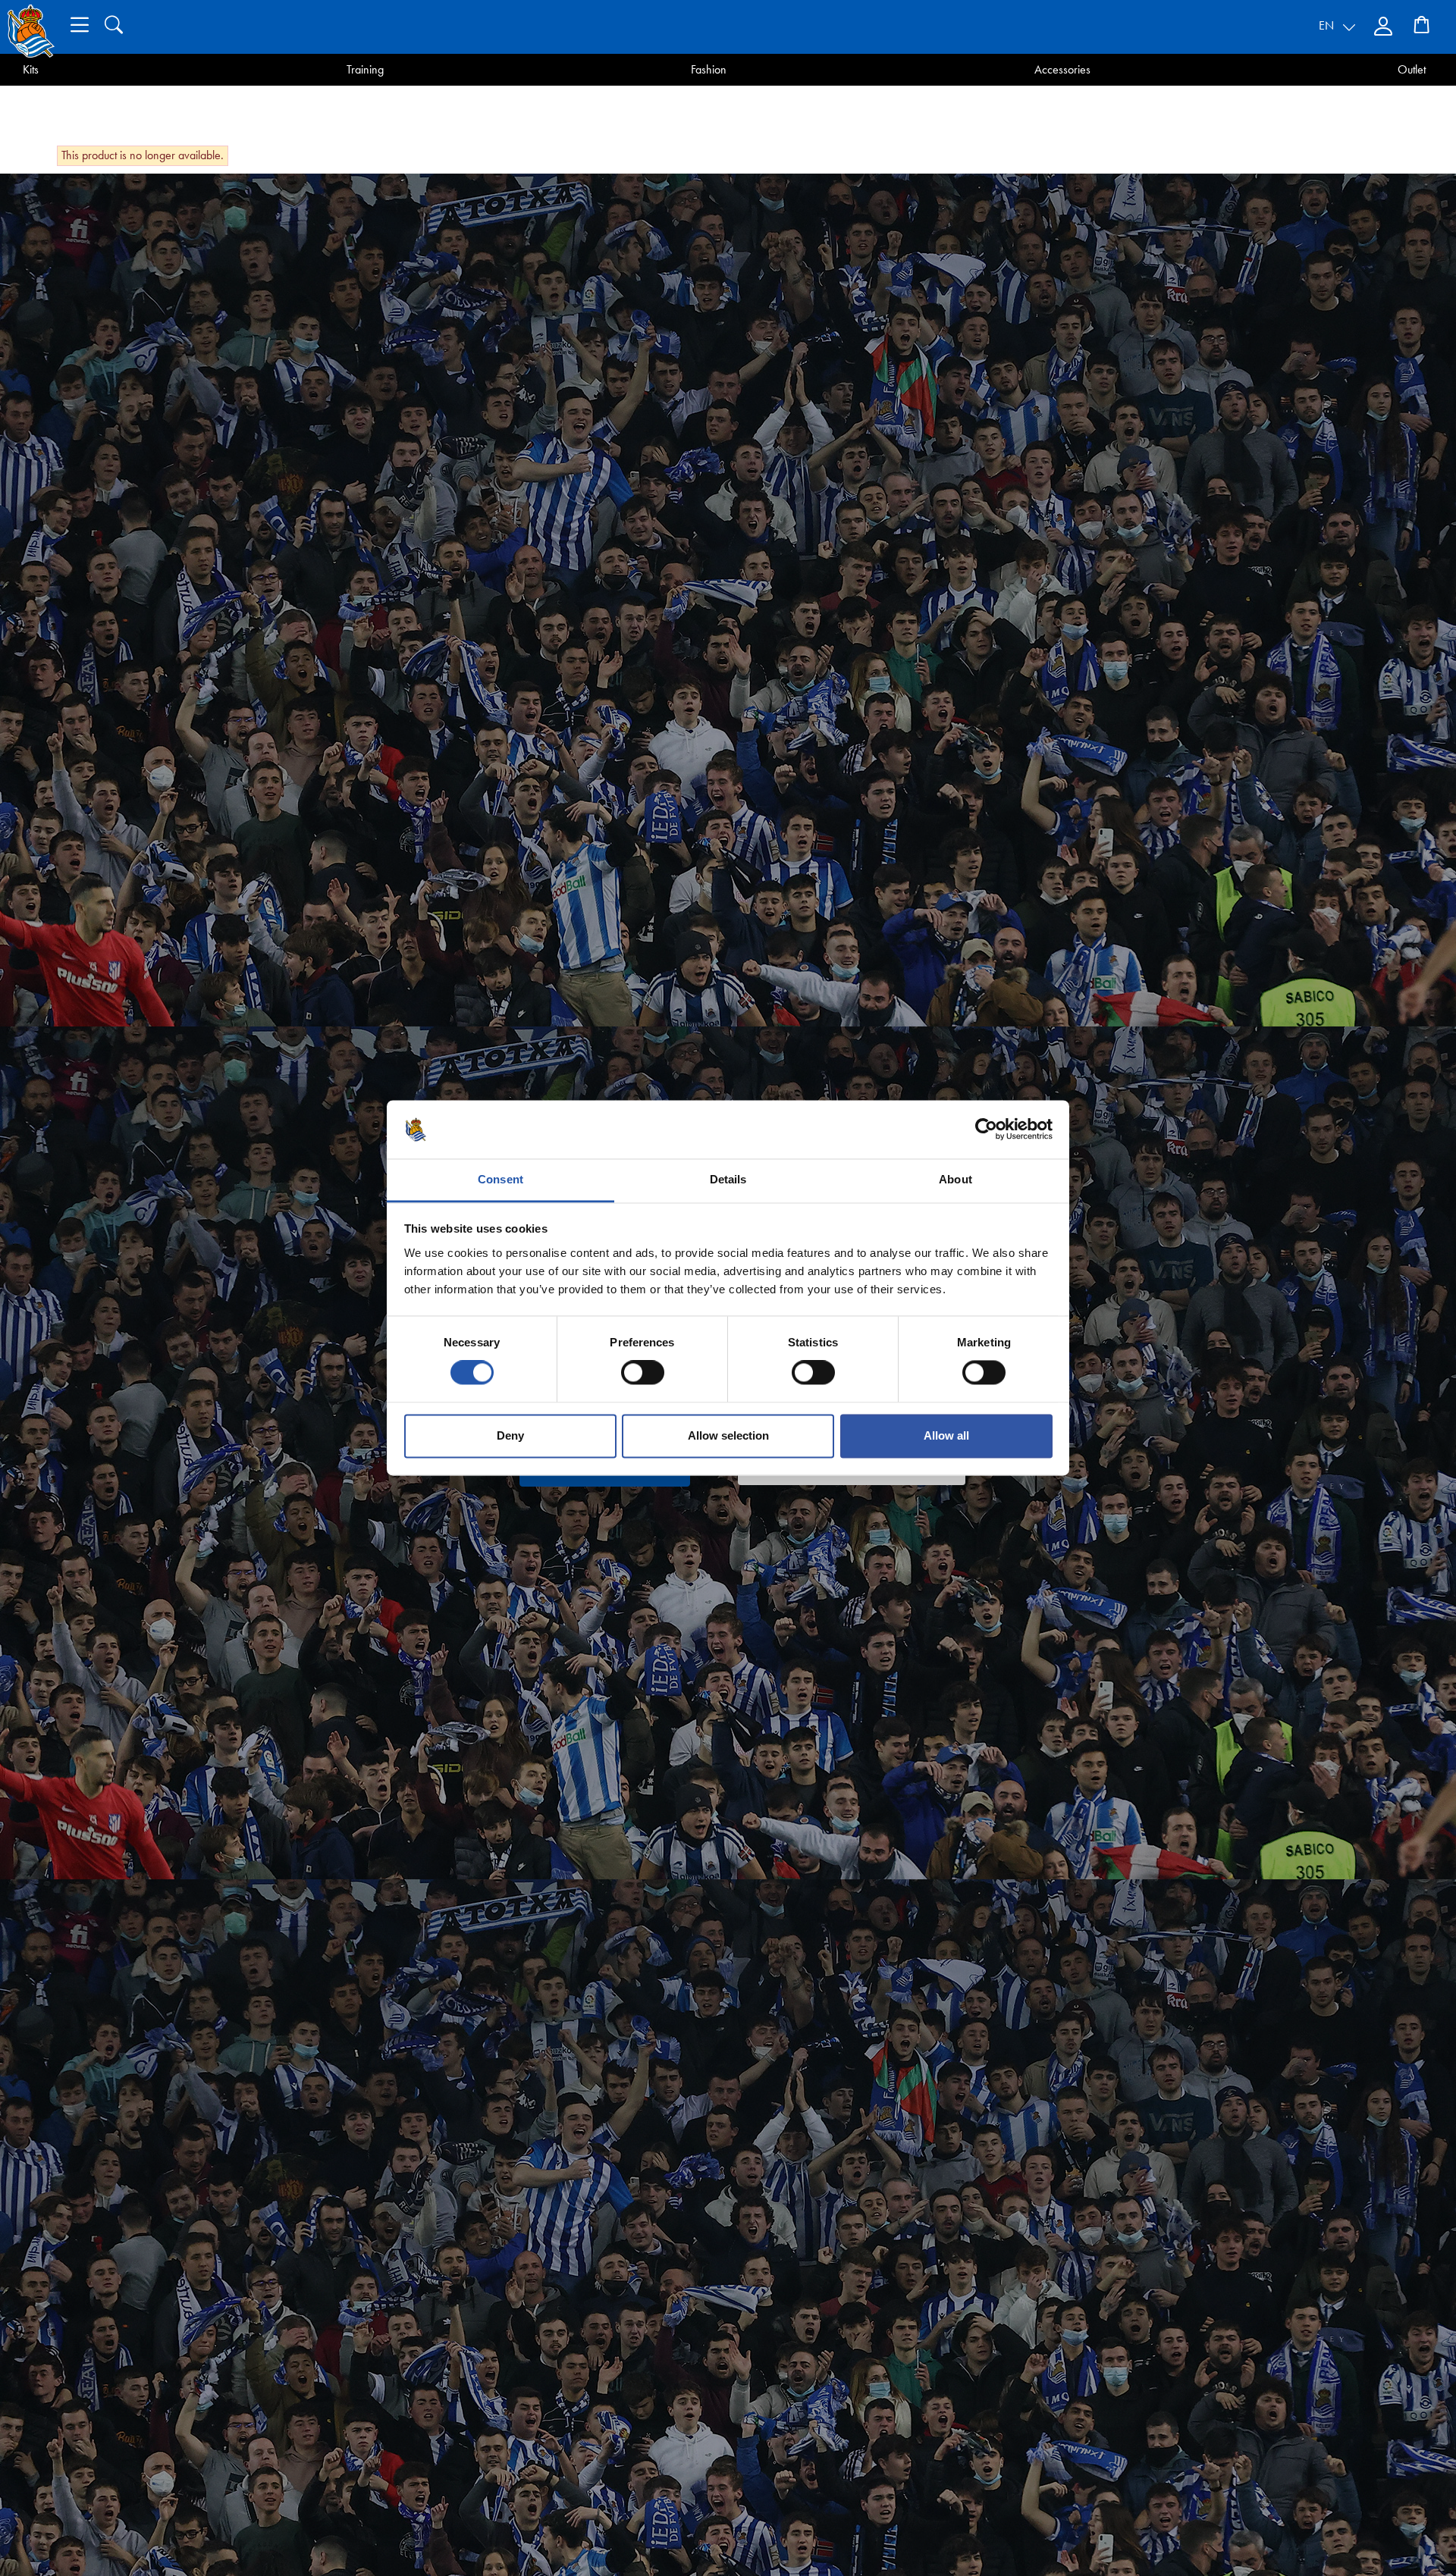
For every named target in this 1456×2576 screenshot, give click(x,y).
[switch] (643, 1373)
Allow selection (728, 1435)
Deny (510, 1435)
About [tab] (955, 1179)
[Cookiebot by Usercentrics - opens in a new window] (986, 1130)
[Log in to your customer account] (1385, 27)
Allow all (946, 1435)
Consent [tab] (500, 1179)
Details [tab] (728, 1179)
